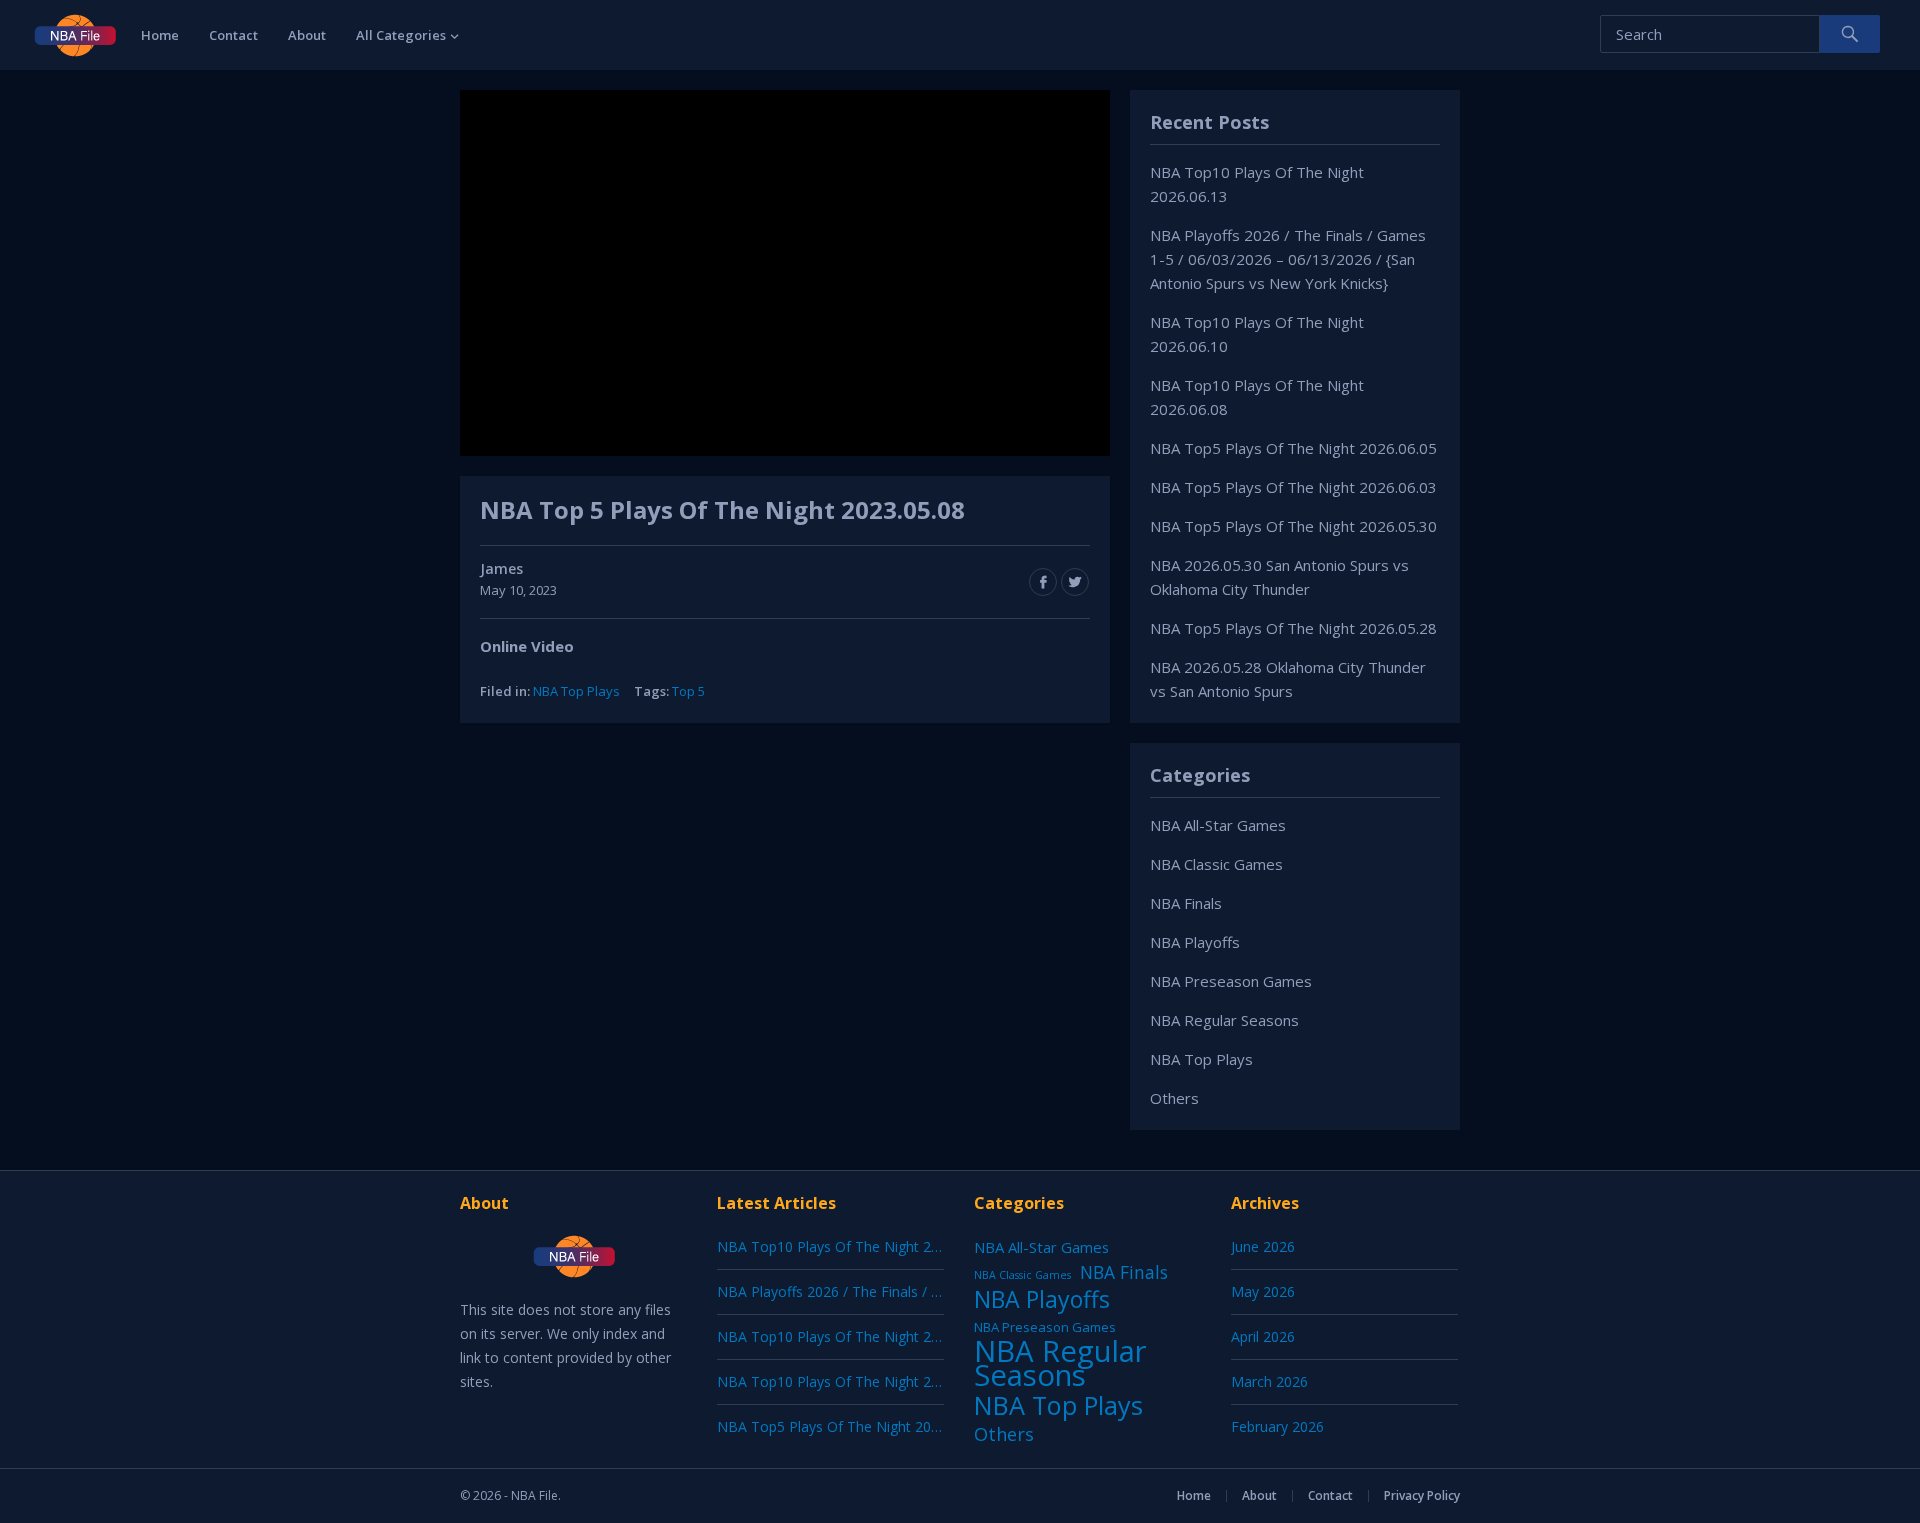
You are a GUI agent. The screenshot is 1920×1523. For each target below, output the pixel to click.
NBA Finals (1186, 903)
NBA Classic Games (1216, 864)
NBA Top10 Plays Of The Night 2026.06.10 (855, 1336)
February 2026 (1277, 1426)
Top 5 (688, 691)
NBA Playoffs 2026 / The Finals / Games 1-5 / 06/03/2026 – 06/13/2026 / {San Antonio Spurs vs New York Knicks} (1288, 259)
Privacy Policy (1422, 1495)
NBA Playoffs (1195, 942)
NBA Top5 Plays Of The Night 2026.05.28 (1293, 628)
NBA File (534, 1495)
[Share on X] (1075, 582)
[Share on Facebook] (1043, 582)
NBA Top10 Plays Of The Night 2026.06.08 (855, 1381)
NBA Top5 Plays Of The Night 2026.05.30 (1293, 526)
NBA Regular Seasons (1224, 1020)
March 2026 (1269, 1381)
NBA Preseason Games (1231, 981)
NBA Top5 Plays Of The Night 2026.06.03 (1293, 487)
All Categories (401, 35)
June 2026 (1263, 1246)
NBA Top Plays (576, 691)
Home (160, 35)
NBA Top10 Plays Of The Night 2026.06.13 (855, 1246)
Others (1174, 1098)
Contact (233, 35)
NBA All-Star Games (1218, 825)
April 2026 (1263, 1336)
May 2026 (1263, 1291)
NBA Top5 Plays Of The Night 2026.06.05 (1293, 448)
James (501, 568)
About (307, 35)
